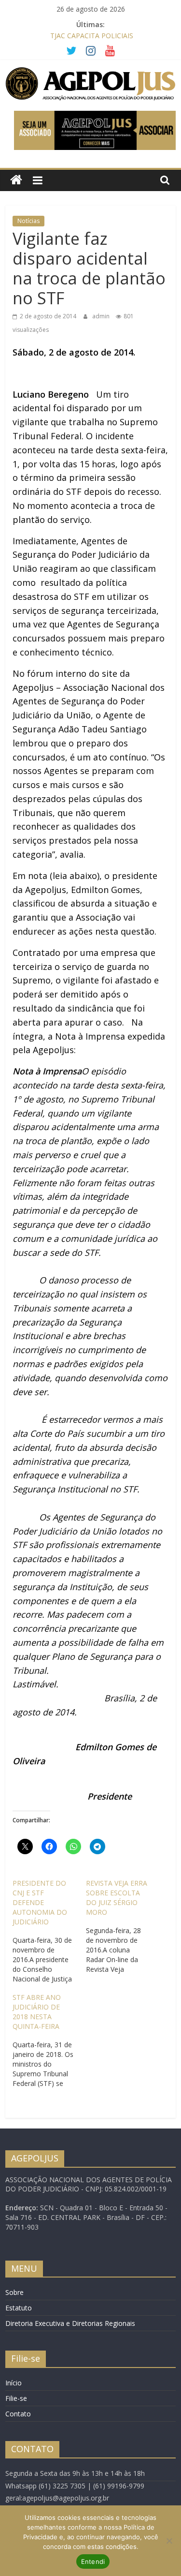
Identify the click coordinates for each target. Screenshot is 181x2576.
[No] (169, 2541)
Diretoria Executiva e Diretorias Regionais (70, 2323)
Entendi (93, 2561)
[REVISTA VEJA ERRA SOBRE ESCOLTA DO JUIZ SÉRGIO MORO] (122, 1926)
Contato (18, 2414)
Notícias (28, 221)
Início (14, 2383)
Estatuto (19, 2308)
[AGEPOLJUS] (16, 180)
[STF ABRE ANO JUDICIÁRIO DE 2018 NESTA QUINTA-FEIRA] (49, 2040)
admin (102, 316)
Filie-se (16, 2398)
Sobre (14, 2292)
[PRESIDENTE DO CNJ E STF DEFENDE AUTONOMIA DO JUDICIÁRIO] (49, 1931)
